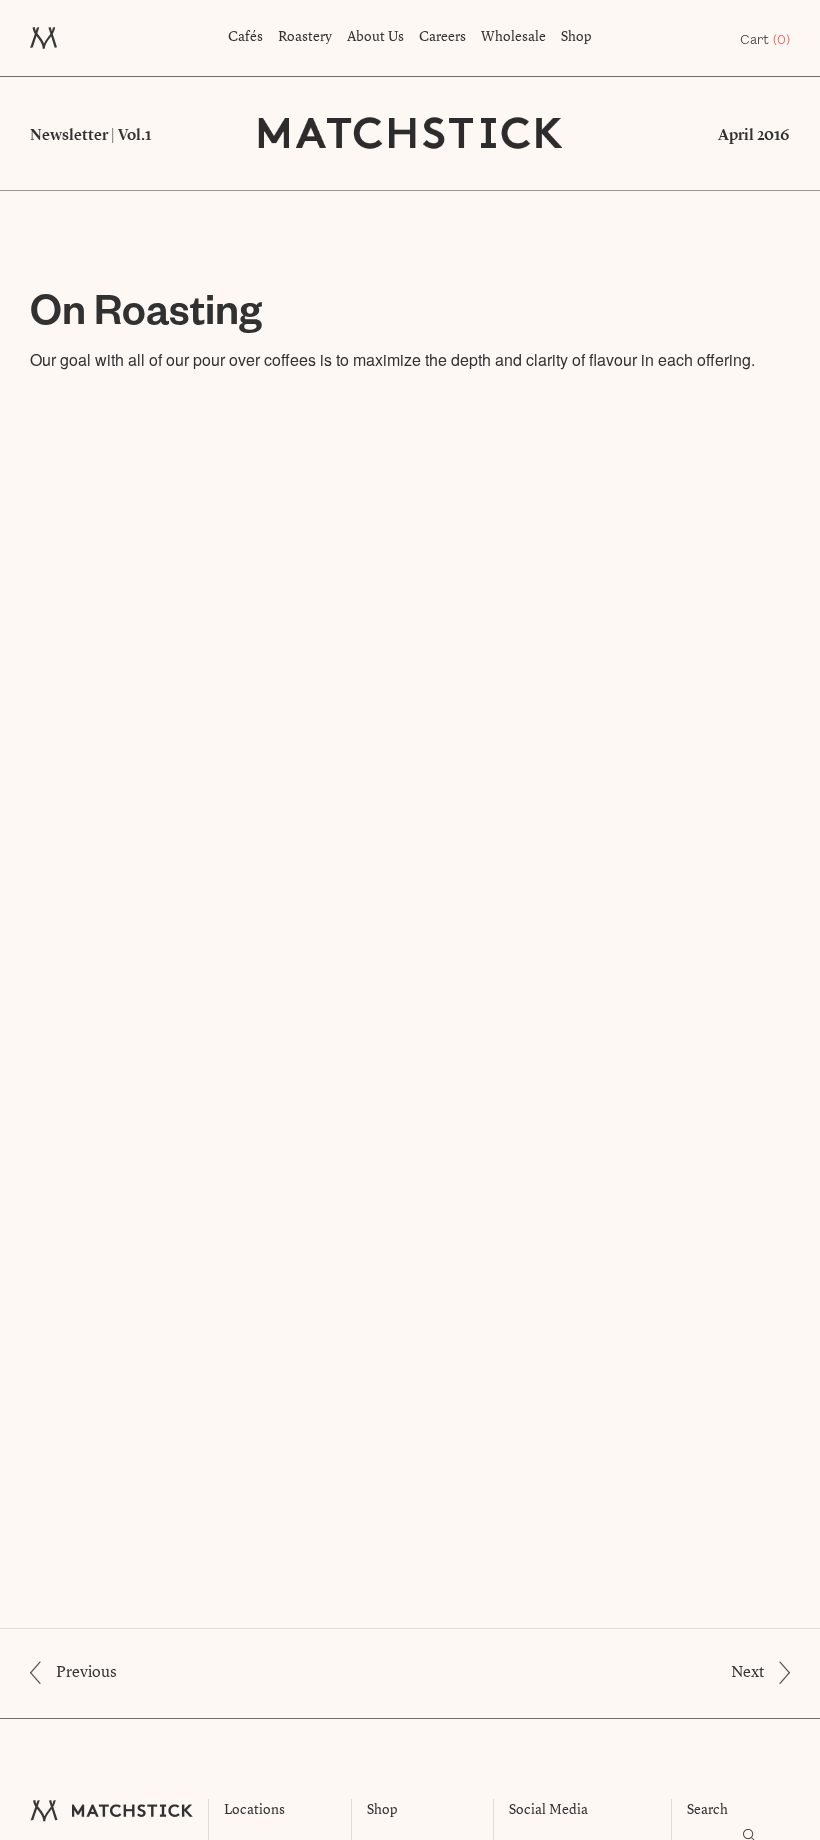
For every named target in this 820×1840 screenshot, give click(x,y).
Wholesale (513, 37)
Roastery (305, 37)
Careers (442, 37)
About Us (375, 37)
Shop (576, 37)
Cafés (245, 37)
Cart (765, 40)
